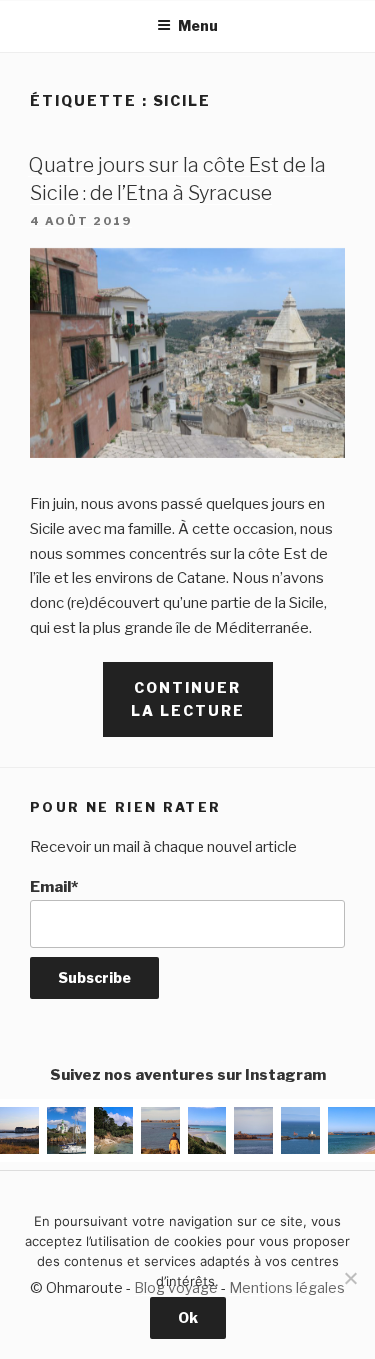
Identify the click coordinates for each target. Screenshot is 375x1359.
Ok (188, 1317)
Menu (198, 25)
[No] (350, 1278)
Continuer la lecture (202, 707)
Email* (54, 887)
